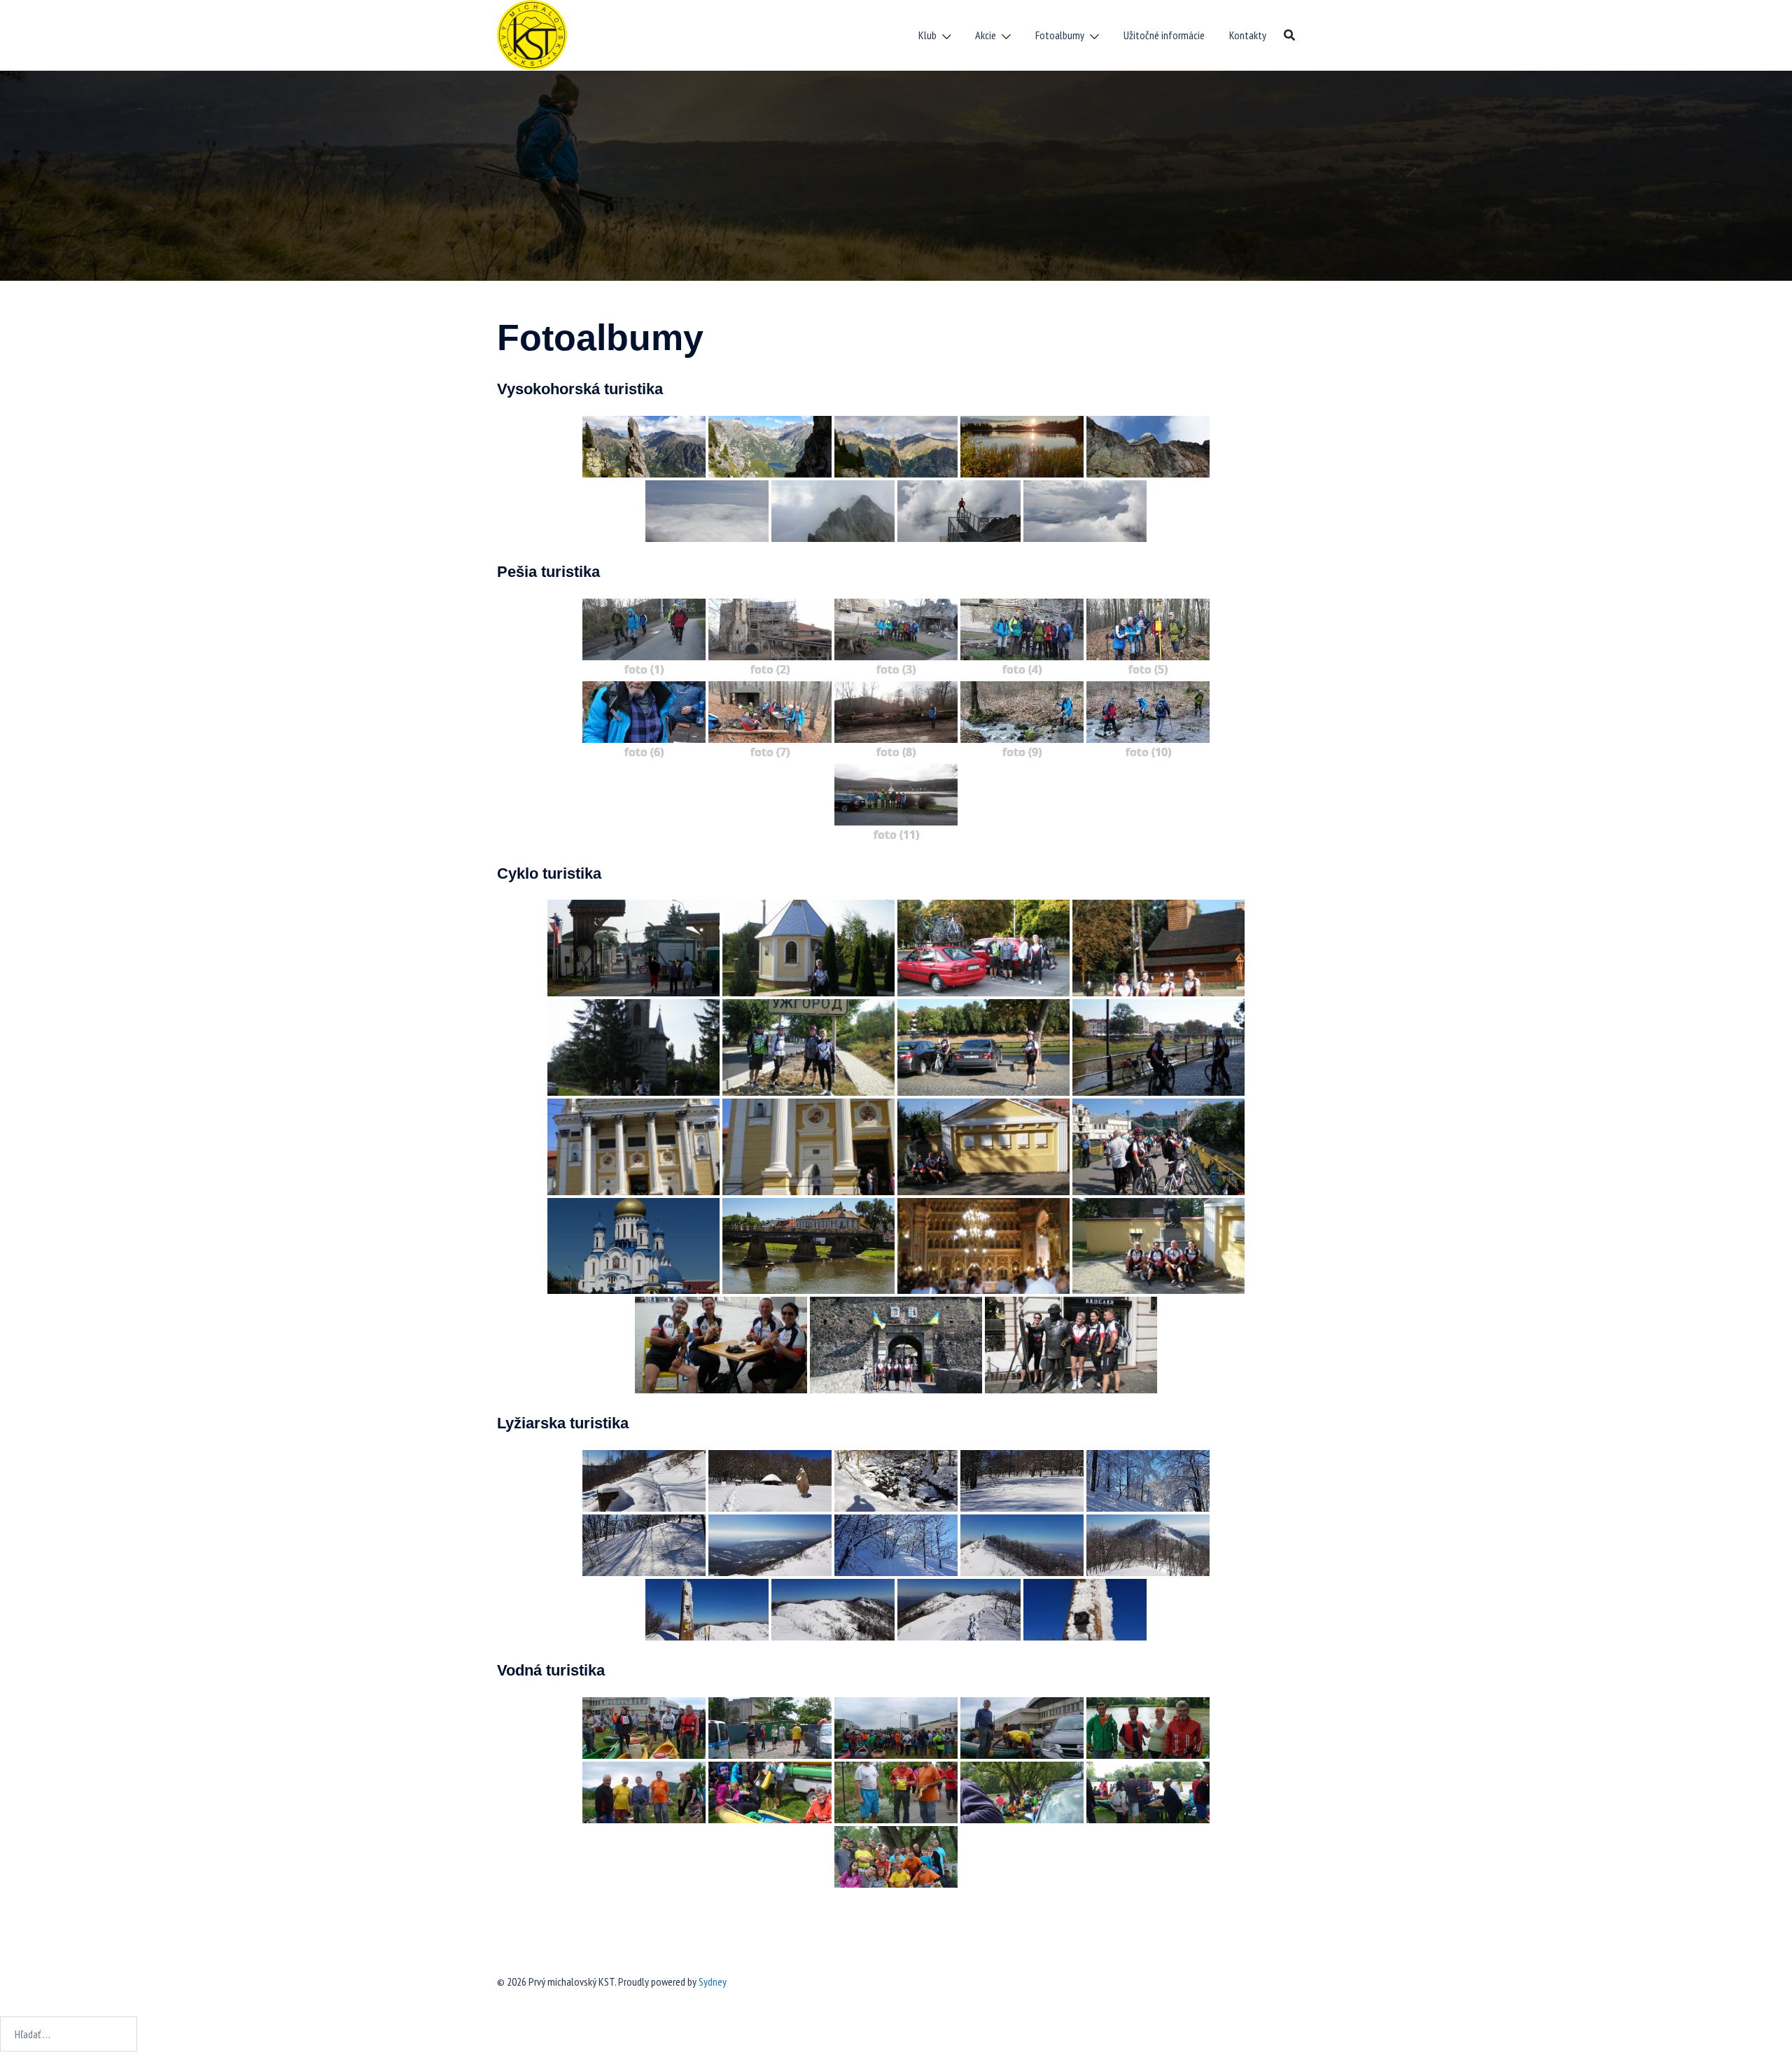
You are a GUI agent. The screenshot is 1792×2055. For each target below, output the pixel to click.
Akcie (986, 35)
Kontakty (1248, 35)
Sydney (713, 1981)
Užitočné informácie (1164, 35)
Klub (927, 35)
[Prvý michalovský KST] (532, 34)
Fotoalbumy (1060, 35)
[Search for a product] (1289, 35)
